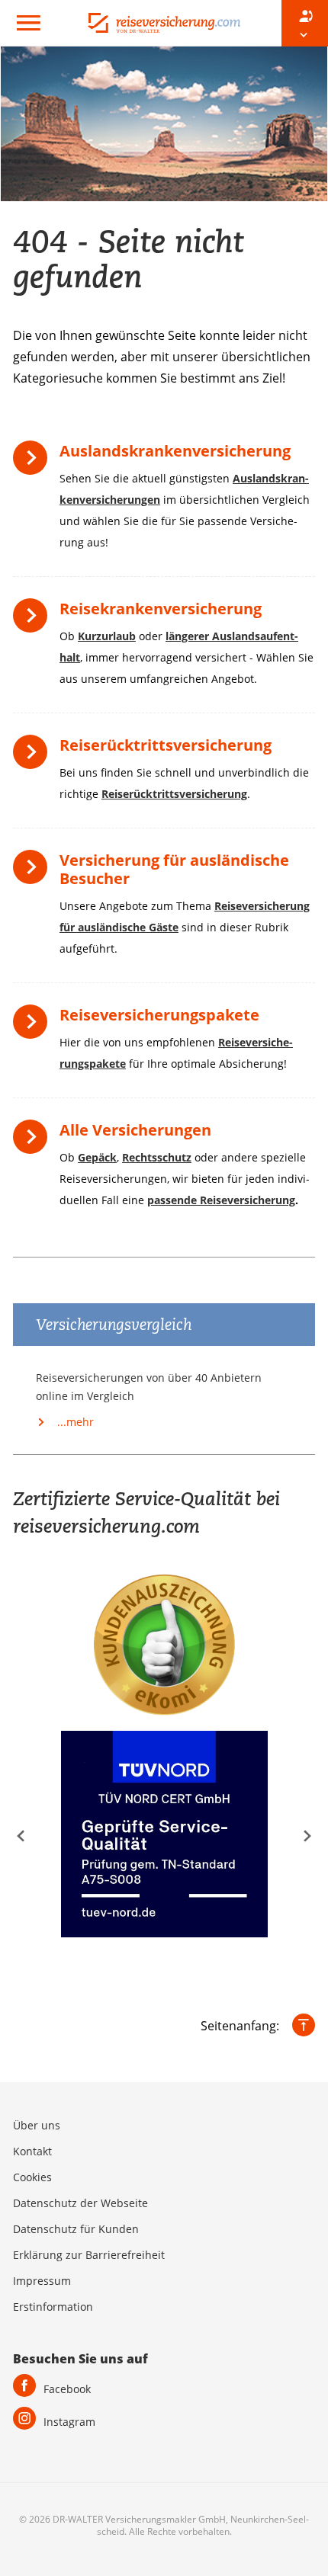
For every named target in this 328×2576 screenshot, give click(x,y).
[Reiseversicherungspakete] (34, 1027)
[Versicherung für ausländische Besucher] (34, 872)
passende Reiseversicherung (221, 1200)
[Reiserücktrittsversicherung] (34, 757)
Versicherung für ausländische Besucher (174, 869)
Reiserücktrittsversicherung (166, 745)
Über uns (37, 2125)
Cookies (32, 2177)
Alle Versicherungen (135, 1130)
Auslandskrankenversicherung (175, 451)
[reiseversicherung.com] (164, 21)
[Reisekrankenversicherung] (34, 621)
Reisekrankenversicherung (161, 609)
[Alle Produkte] (34, 1142)
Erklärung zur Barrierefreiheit (89, 2255)
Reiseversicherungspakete (159, 1015)
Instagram (69, 2422)
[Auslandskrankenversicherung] (34, 463)
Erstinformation (53, 2307)
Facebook (67, 2389)
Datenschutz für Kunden (76, 2229)
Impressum (42, 2281)
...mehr (74, 1422)
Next (307, 1836)
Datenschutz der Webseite (80, 2203)
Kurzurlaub (107, 636)
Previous (21, 1836)
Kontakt (32, 2151)
